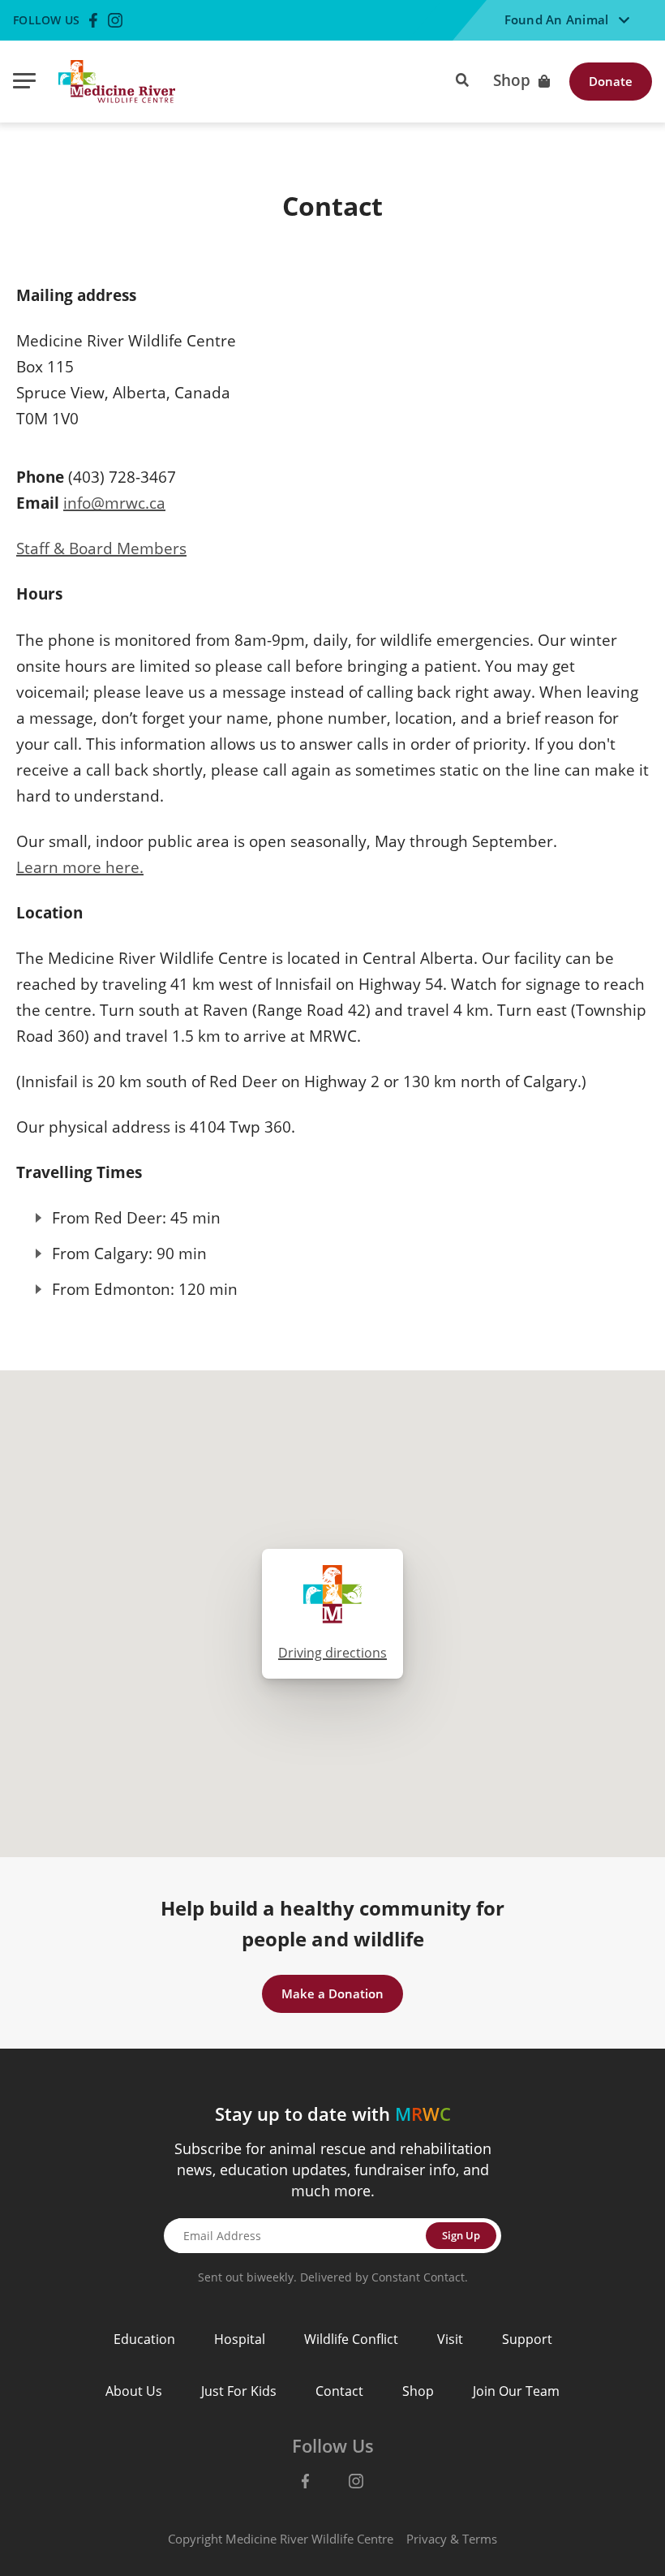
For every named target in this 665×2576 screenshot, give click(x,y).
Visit (450, 2339)
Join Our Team (516, 2391)
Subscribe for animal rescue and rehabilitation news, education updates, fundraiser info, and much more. (333, 2170)
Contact (339, 2391)
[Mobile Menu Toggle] (24, 82)
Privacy (427, 2539)
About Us (134, 2391)
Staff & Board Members (101, 548)
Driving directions (332, 1653)
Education (144, 2339)
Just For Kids (239, 2391)
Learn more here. (80, 867)
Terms (480, 2539)
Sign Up (461, 2235)
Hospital (240, 2339)
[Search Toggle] (462, 78)
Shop (512, 81)
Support (527, 2339)
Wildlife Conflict (351, 2339)
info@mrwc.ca (114, 503)
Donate (611, 81)
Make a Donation (332, 1993)
